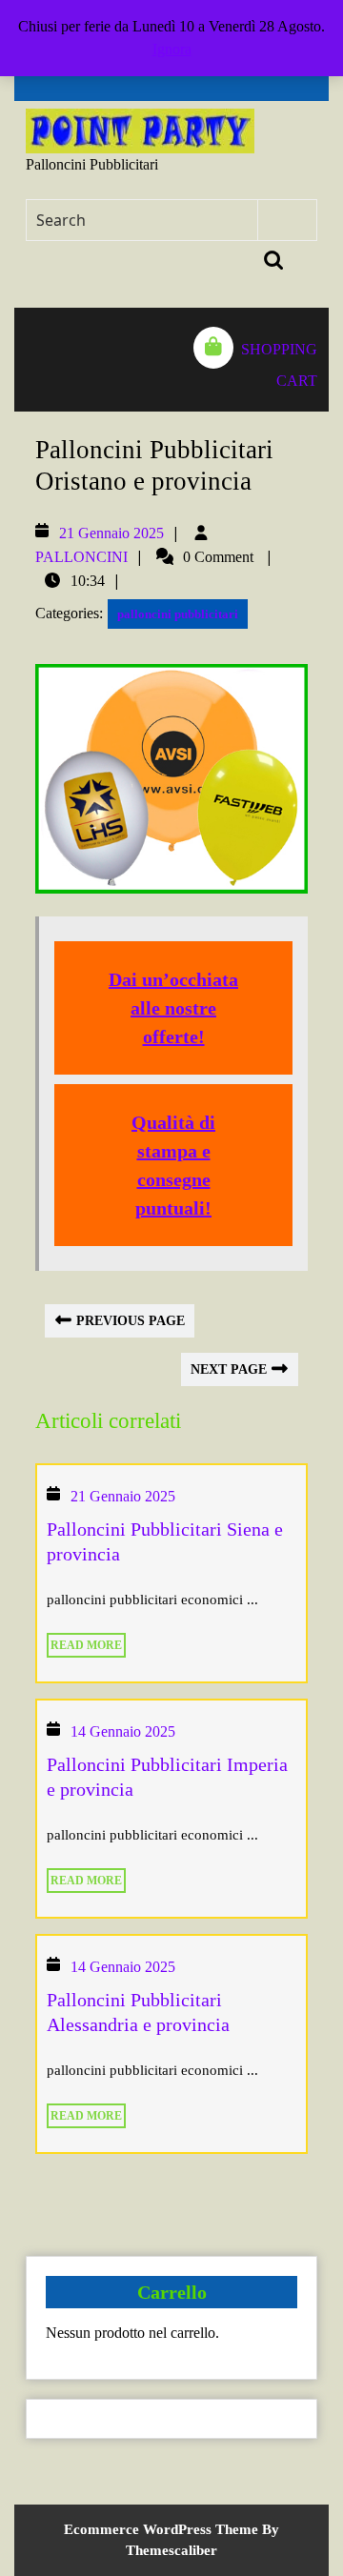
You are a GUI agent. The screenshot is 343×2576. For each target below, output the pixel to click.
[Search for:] (142, 220)
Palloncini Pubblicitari (92, 164)
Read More (84, 1642)
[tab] (35, 360)
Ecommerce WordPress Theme (161, 2529)
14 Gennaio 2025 (123, 1731)
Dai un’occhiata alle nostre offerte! (173, 1008)
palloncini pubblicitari (178, 614)
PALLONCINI (81, 557)
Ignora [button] (172, 49)
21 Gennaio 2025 (111, 533)
